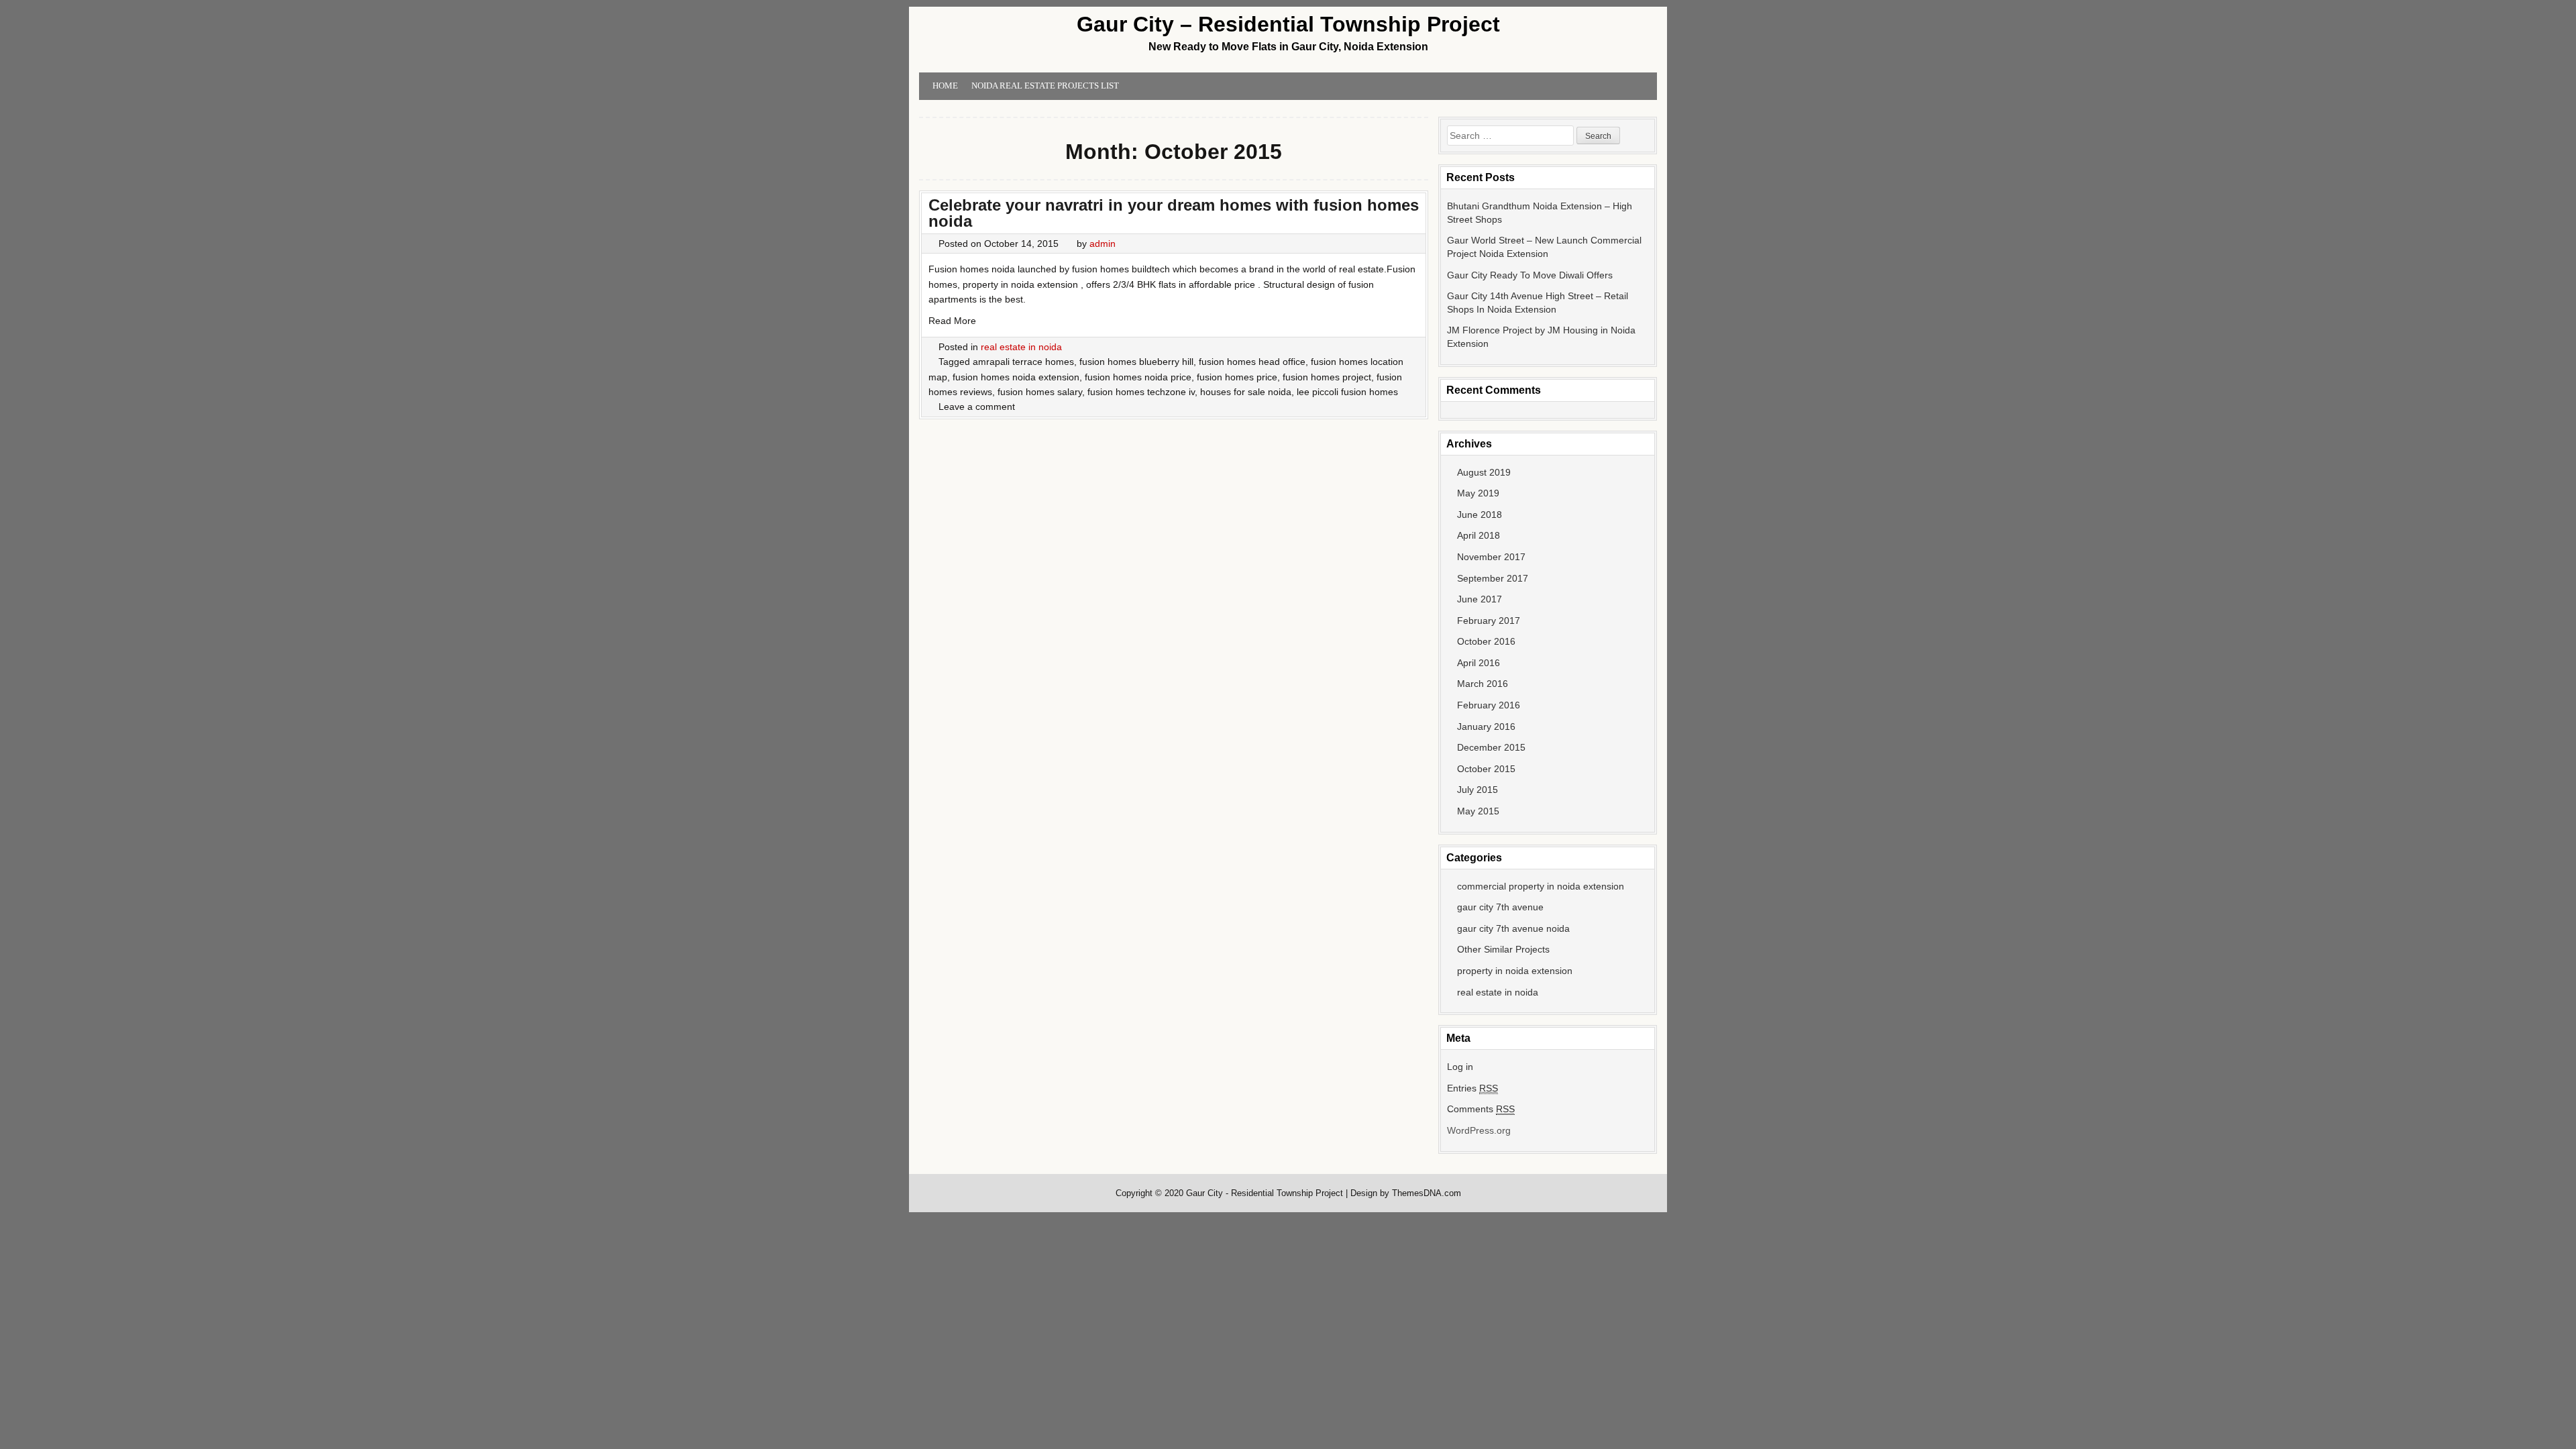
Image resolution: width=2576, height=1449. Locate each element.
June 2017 (1480, 599)
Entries (1472, 1088)
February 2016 (1489, 705)
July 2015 (1478, 790)
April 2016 (1479, 663)
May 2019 (1478, 493)
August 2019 (1484, 472)
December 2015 (1491, 747)
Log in (1460, 1067)
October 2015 (1486, 769)
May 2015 (1478, 811)
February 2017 (1489, 621)
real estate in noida (1021, 347)
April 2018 (1479, 535)
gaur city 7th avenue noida (1513, 928)
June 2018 (1480, 515)
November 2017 (1491, 557)
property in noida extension (1515, 971)
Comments (1481, 1109)
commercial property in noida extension (1541, 886)
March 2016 (1483, 684)
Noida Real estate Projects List (1045, 86)
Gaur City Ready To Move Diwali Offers (1530, 275)
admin (1103, 244)
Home (945, 86)
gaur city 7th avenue (1500, 907)
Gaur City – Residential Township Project (1288, 24)
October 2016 (1486, 641)
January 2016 (1486, 727)
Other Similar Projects (1503, 949)
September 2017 (1493, 578)
